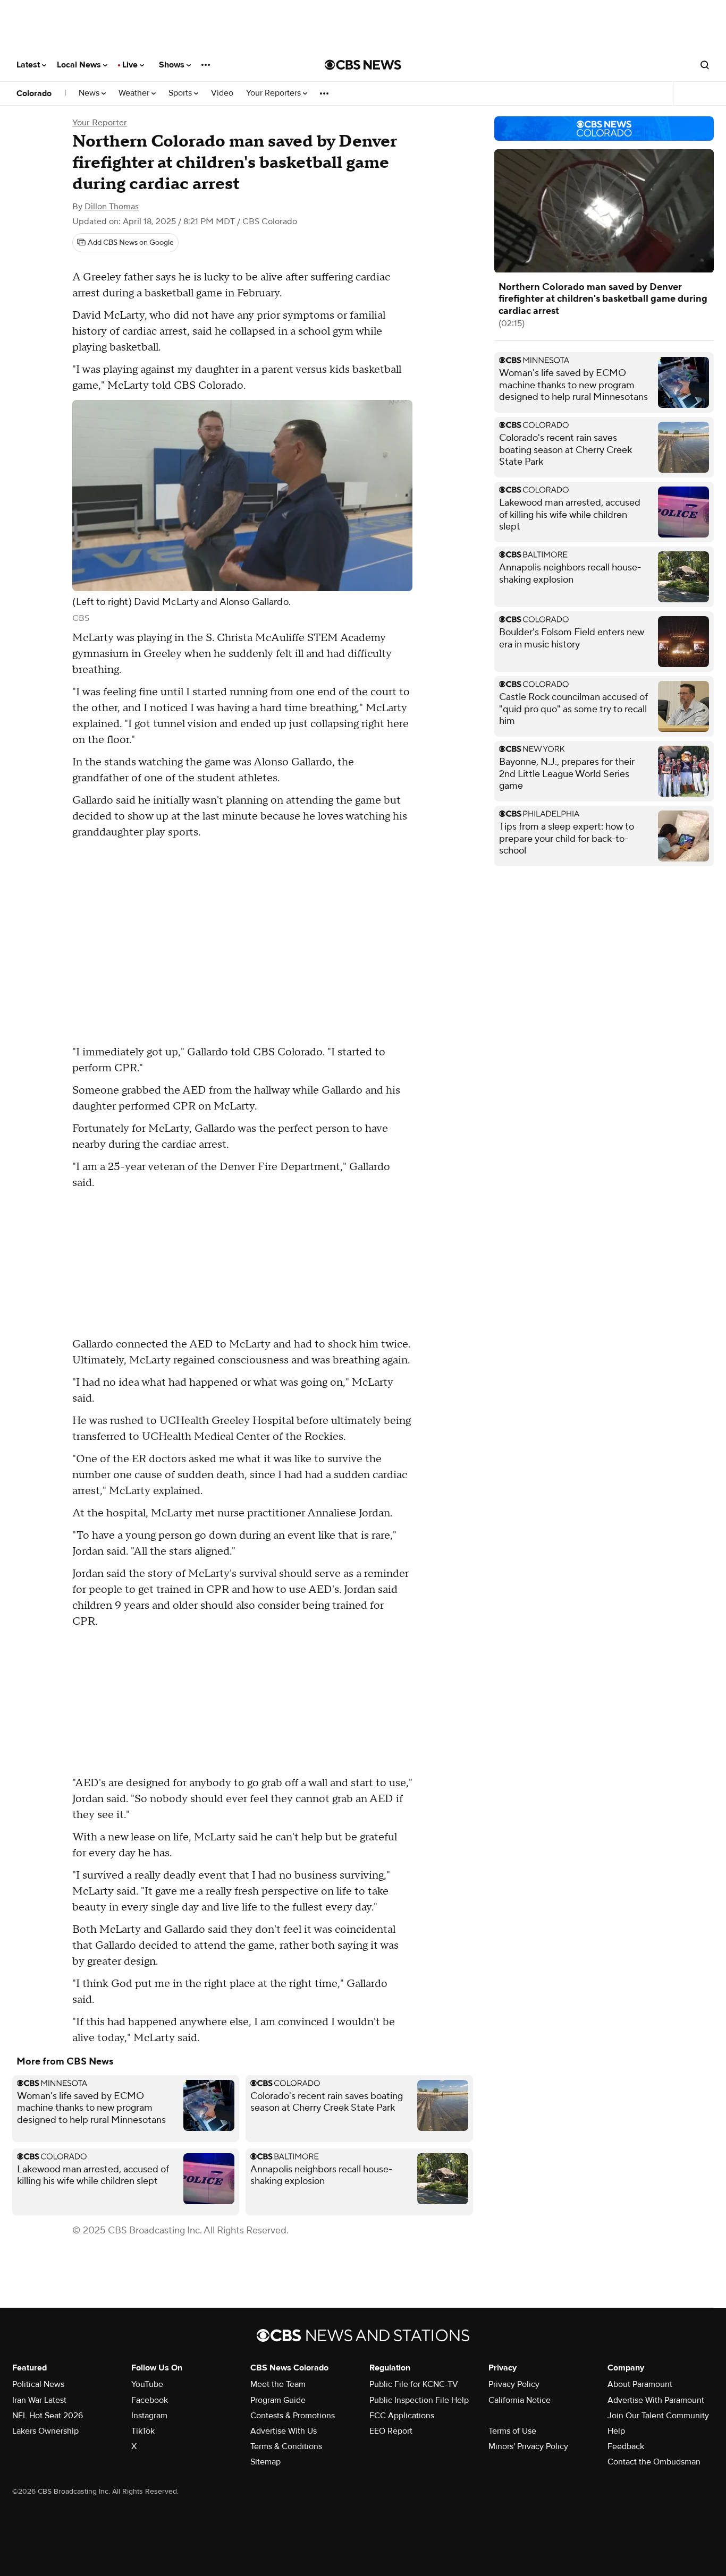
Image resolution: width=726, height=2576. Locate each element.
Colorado (34, 93)
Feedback (626, 2446)
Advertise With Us (284, 2431)
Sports (181, 93)
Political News (38, 2384)
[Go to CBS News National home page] (363, 65)
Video (222, 93)
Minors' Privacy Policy (528, 2446)
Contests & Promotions (293, 2416)
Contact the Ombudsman (654, 2462)
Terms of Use (512, 2431)
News (90, 93)
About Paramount (640, 2384)
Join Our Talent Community (658, 2416)
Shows (173, 65)
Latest (29, 65)
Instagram (149, 2416)
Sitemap (265, 2462)
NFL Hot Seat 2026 (48, 2416)
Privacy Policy (514, 2384)
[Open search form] (705, 65)
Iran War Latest (39, 2400)
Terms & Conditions (286, 2446)
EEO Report (391, 2431)
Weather (135, 93)
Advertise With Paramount (656, 2400)
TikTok (143, 2431)
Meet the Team (278, 2384)
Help (616, 2431)
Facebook (150, 2400)
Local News (80, 65)
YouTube (147, 2384)
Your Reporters (275, 93)
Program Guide (278, 2400)
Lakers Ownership (45, 2431)
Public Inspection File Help (419, 2400)
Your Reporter (100, 123)
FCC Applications (402, 2416)
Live (131, 65)
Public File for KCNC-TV (414, 2384)
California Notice (520, 2400)
